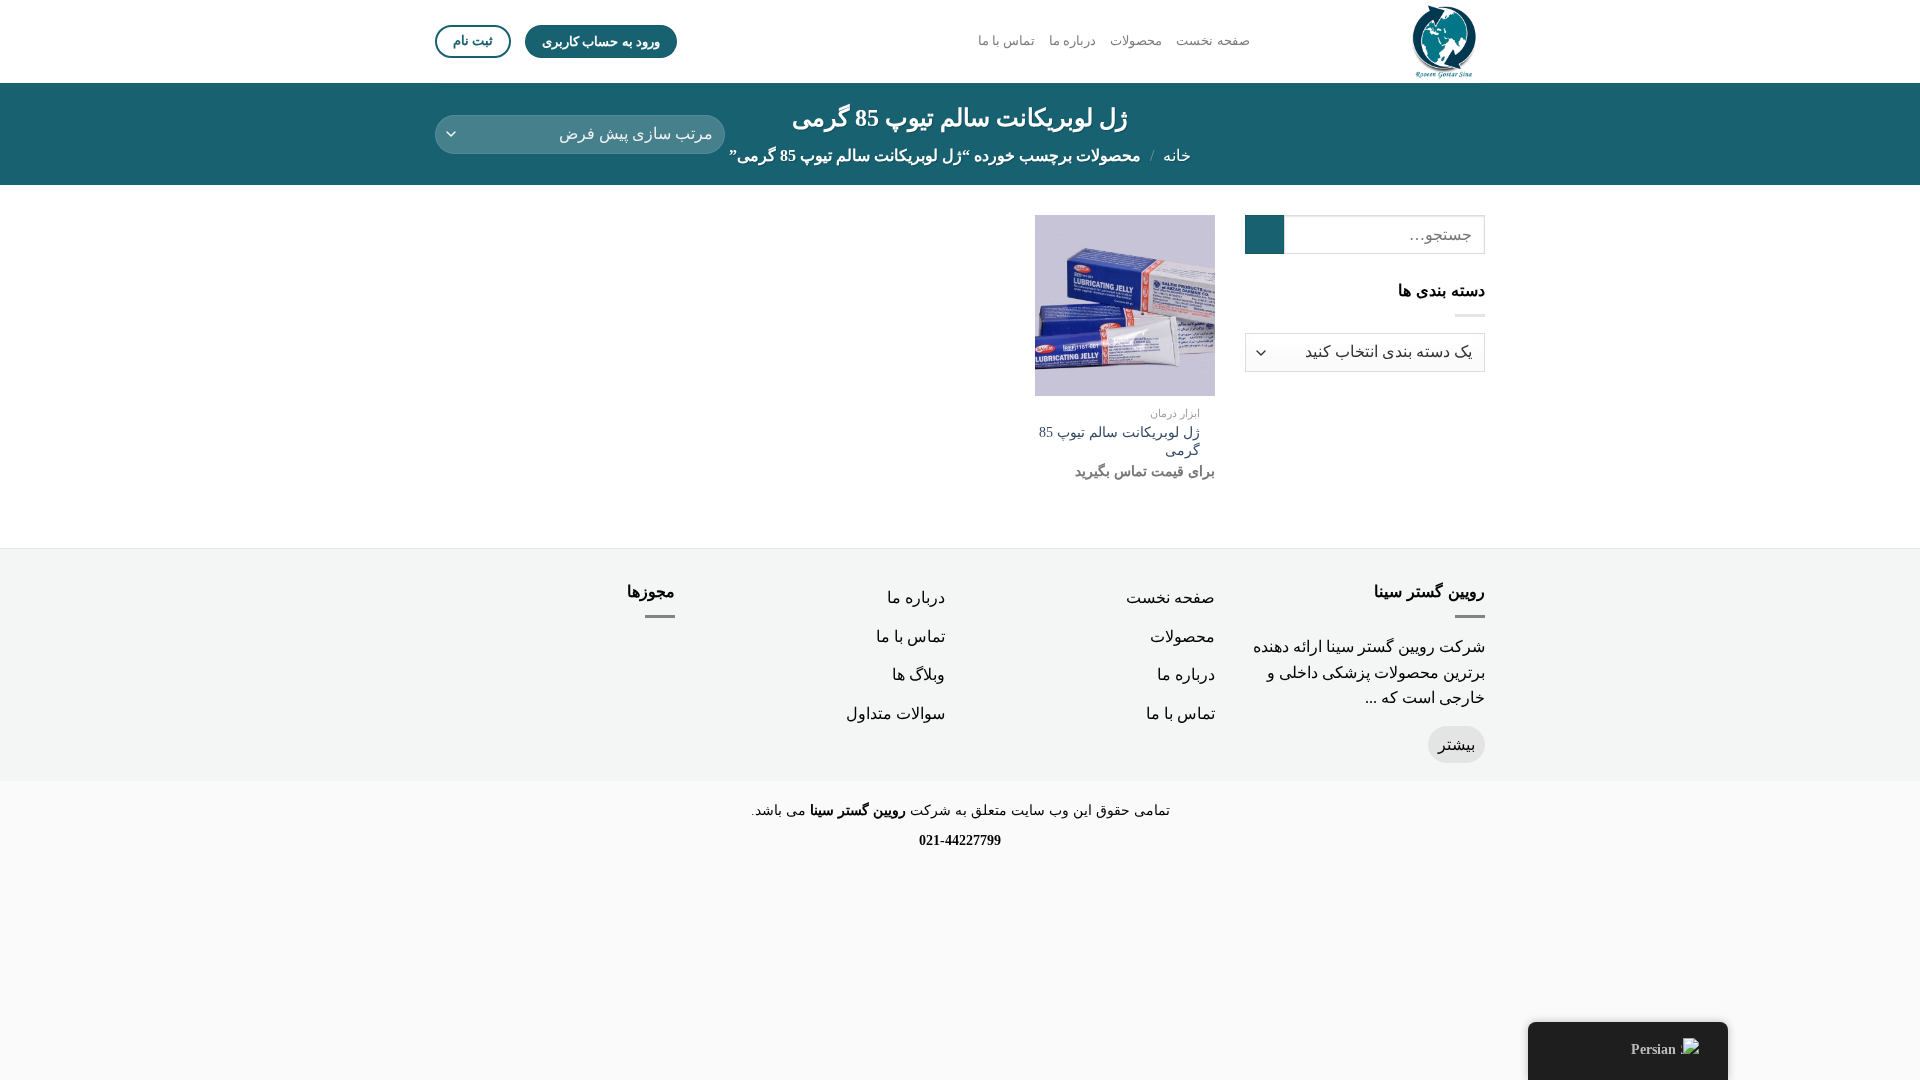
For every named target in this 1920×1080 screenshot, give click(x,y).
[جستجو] (1271, 41)
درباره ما (1072, 41)
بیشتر (1456, 744)
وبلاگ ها (918, 674)
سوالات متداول (895, 713)
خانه (1177, 155)
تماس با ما (1007, 41)
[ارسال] (1264, 234)
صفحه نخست (1212, 41)
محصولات (1136, 41)
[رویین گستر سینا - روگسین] (1397, 41)
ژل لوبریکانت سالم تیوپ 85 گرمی (1119, 441)
